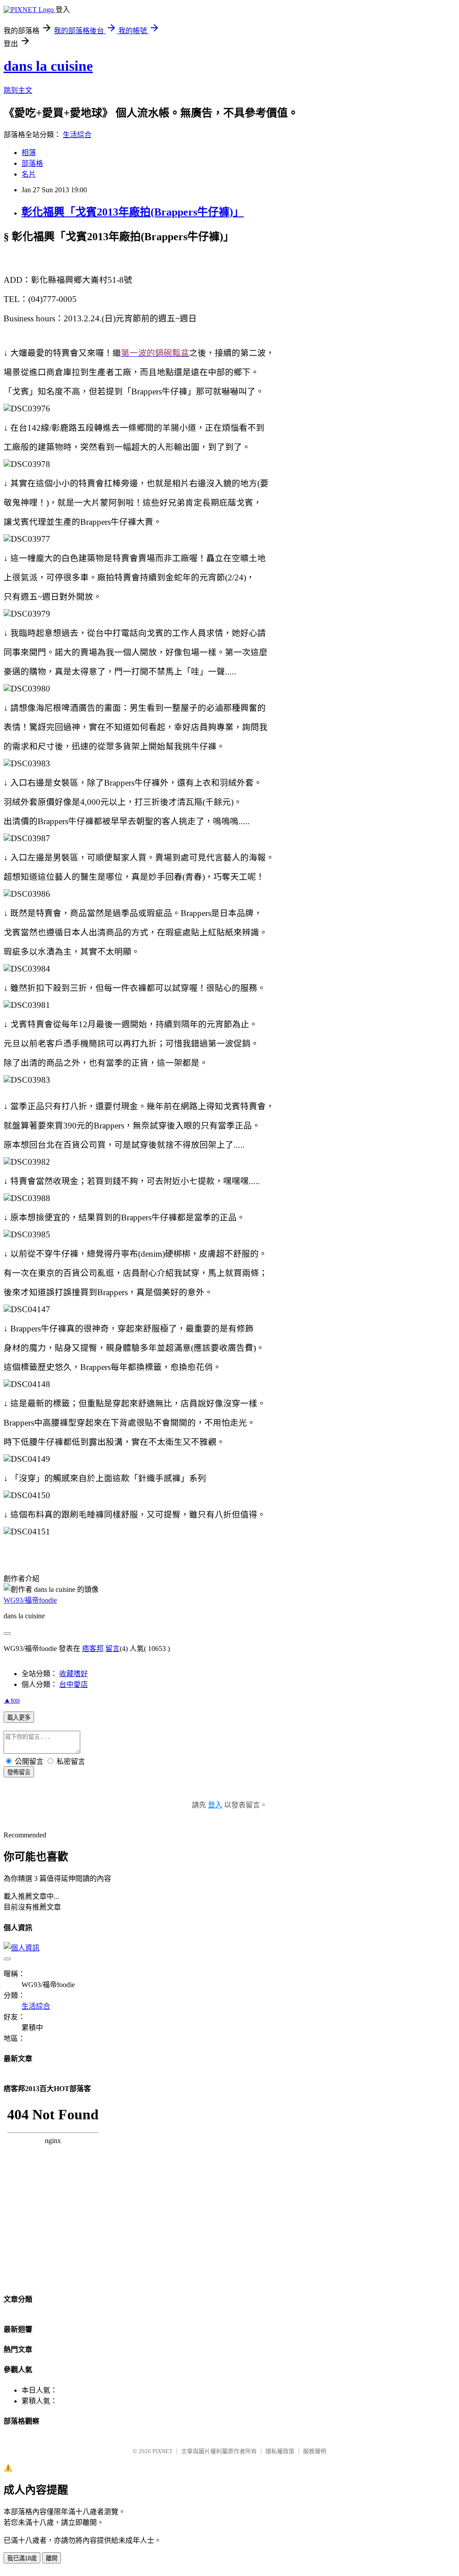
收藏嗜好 (74, 1674)
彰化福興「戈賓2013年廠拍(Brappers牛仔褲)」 (133, 212)
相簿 (29, 153)
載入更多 (19, 1718)
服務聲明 (315, 2451)
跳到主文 (18, 90)
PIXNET (162, 2451)
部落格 (32, 163)
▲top (12, 1700)
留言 (113, 1649)
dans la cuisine (48, 66)
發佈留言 (19, 1772)
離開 (52, 2558)
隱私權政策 (280, 2451)
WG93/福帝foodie (30, 1600)
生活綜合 (77, 135)
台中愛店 (74, 1684)
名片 (29, 174)
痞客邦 (93, 1649)
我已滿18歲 (22, 2558)
